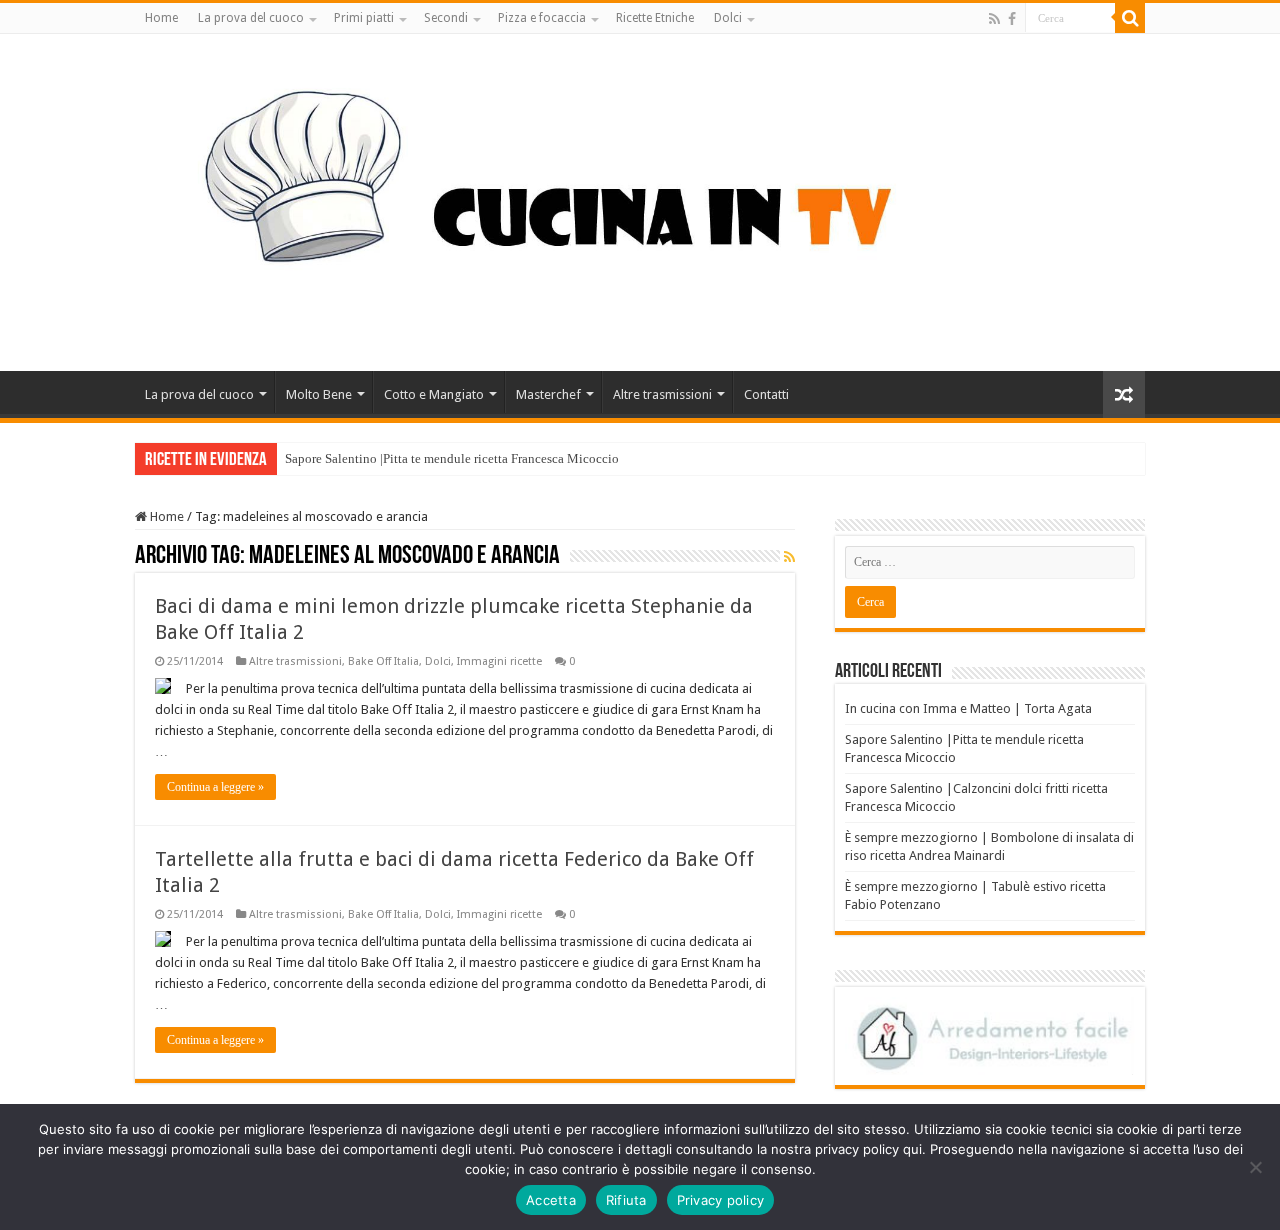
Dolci (728, 18)
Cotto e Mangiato (434, 394)
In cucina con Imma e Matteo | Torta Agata (968, 708)
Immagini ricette (499, 661)
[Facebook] (1012, 19)
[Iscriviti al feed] (789, 557)
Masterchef (548, 394)
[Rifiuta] (1255, 1167)
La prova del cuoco (251, 18)
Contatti (766, 394)
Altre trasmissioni (662, 394)
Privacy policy (721, 1200)
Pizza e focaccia (542, 18)
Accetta (551, 1200)
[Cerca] (1130, 18)
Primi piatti (364, 18)
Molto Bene (319, 394)
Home (161, 18)
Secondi (446, 18)
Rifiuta (626, 1200)
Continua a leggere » (215, 787)
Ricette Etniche (655, 18)
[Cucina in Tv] (640, 199)
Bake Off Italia (383, 661)
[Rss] (994, 19)
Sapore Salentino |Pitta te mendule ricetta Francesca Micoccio (452, 458)
